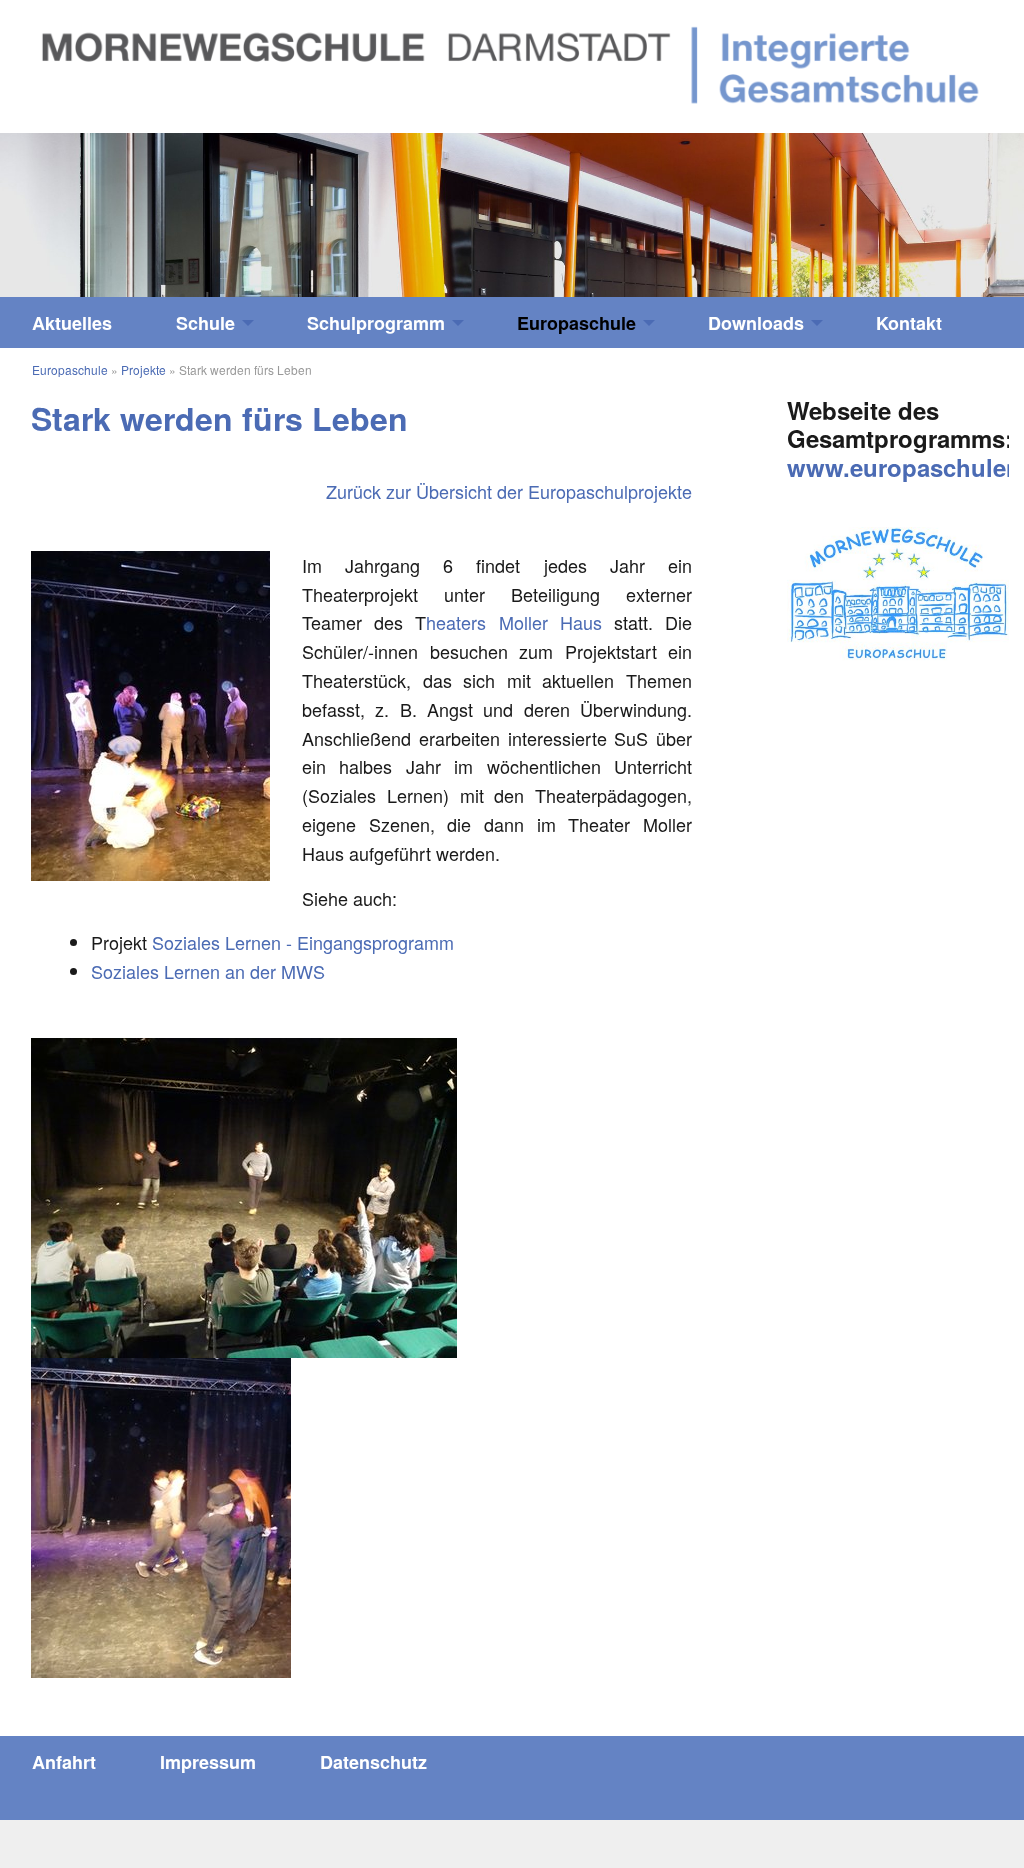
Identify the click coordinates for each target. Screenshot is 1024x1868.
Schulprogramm (376, 323)
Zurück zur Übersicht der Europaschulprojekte (509, 491)
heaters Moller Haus (513, 622)
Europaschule (576, 323)
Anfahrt (64, 1762)
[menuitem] (72, 323)
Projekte (143, 369)
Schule (205, 323)
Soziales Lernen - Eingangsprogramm (303, 942)
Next (896, 205)
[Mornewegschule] (512, 63)
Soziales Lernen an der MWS (208, 971)
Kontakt (909, 323)
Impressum (208, 1762)
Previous (128, 205)
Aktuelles (72, 323)
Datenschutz (373, 1762)
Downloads (756, 323)
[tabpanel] (512, 215)
